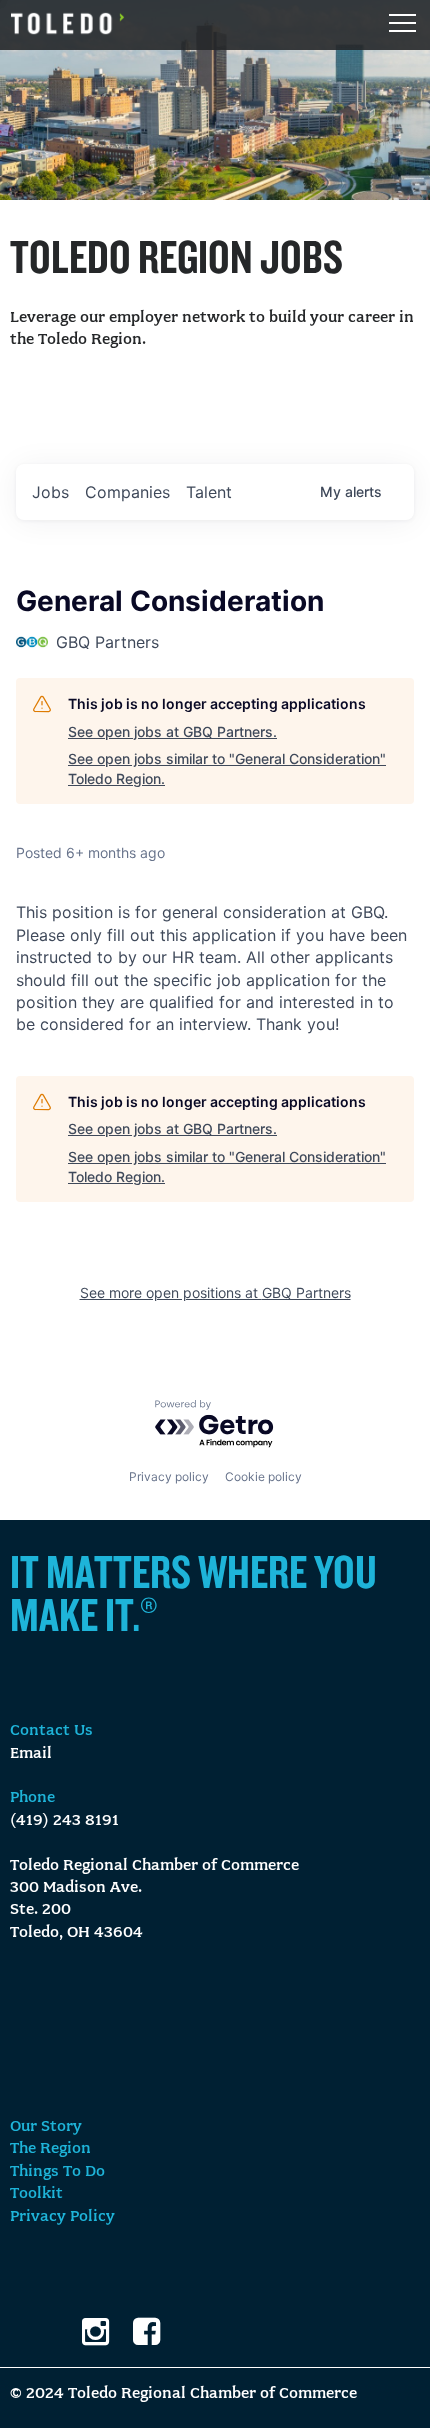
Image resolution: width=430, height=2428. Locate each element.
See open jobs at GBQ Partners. (172, 731)
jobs (50, 492)
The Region (50, 2149)
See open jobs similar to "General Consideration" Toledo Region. (227, 768)
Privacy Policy (62, 2217)
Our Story (46, 2127)
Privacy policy (169, 1476)
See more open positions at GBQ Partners (215, 1292)
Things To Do (57, 2172)
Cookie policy (263, 1476)
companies (127, 492)
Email (31, 1754)
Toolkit (36, 2194)
